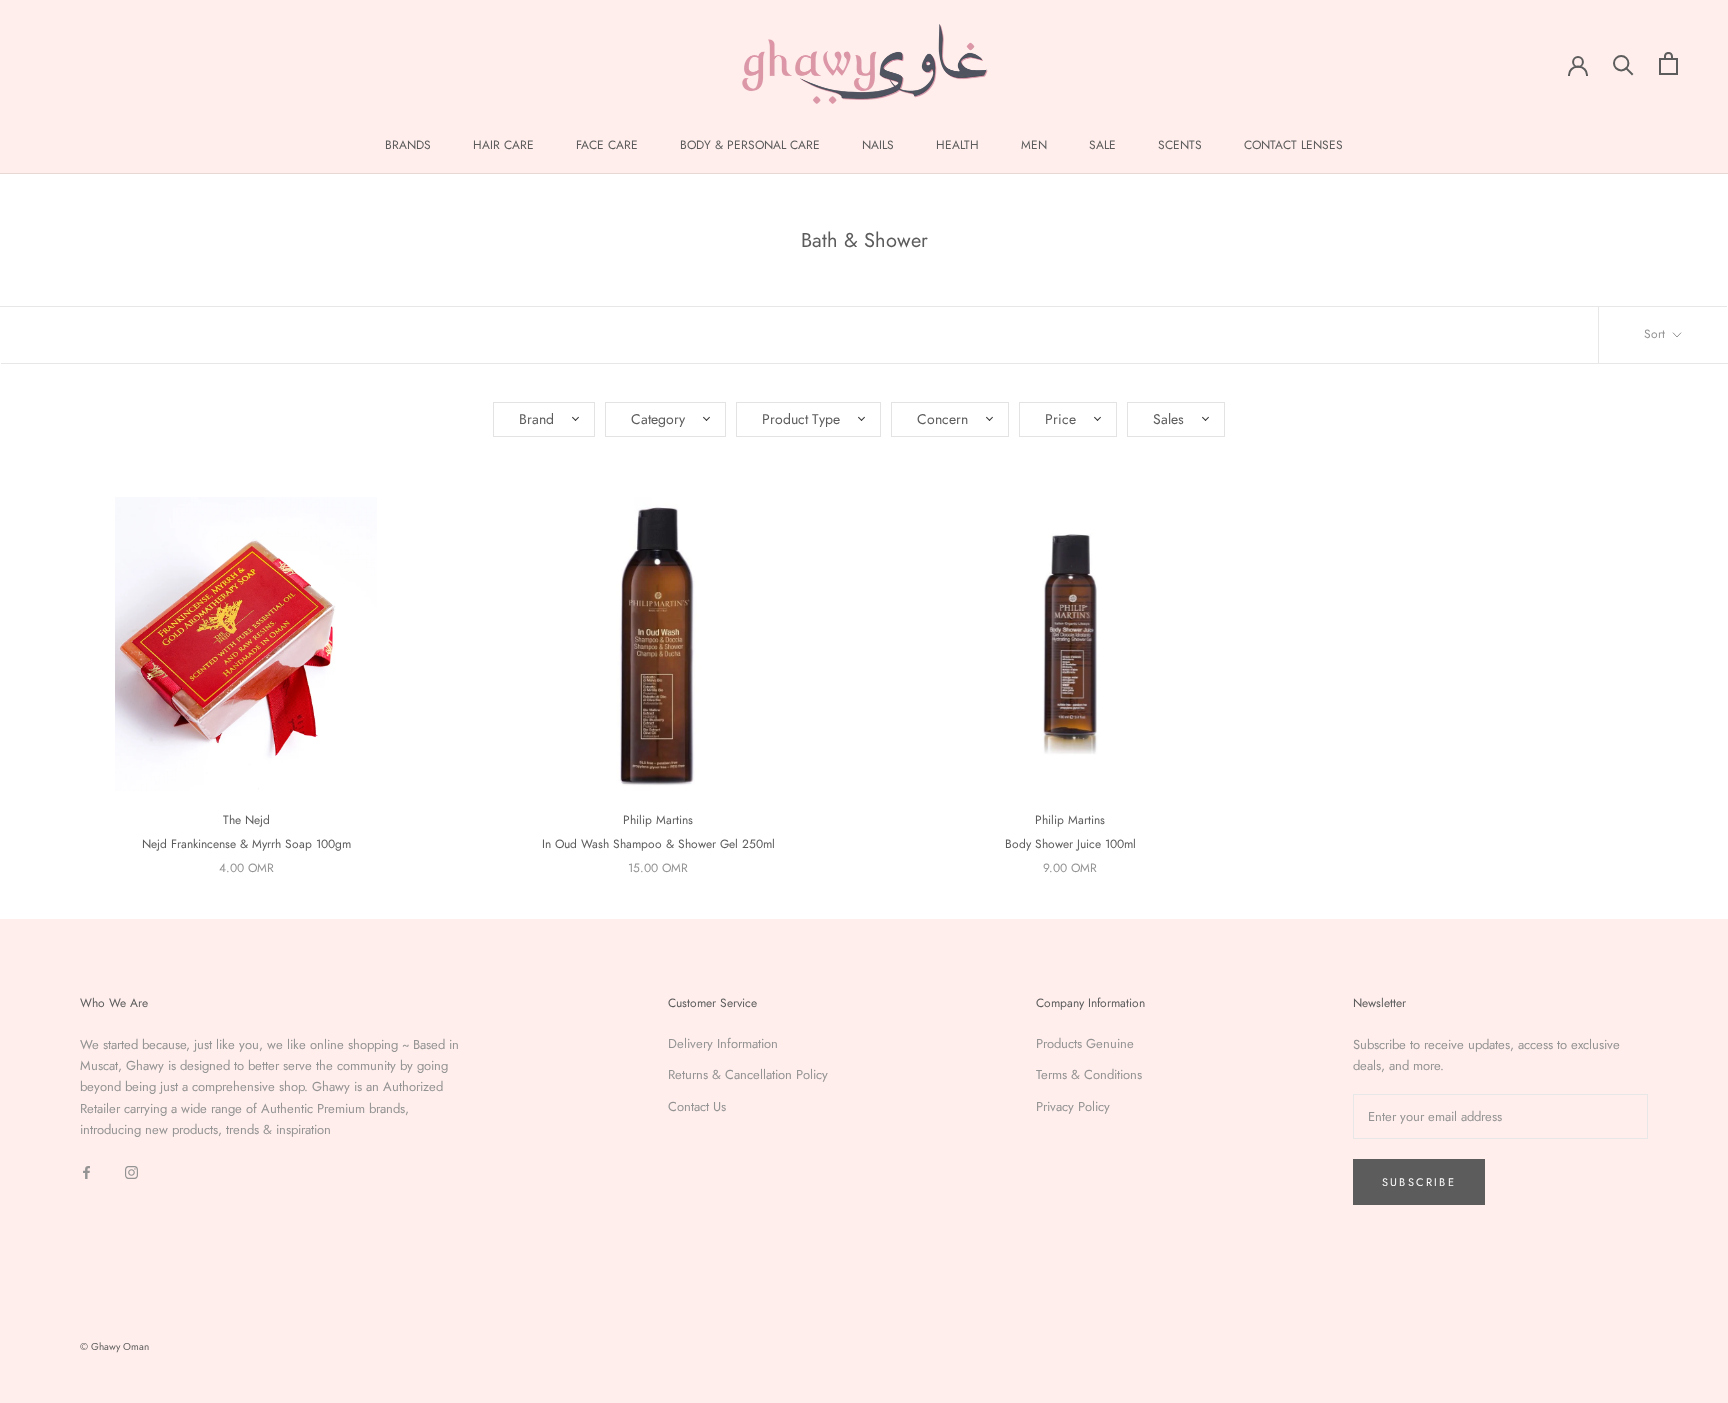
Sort (1656, 334)
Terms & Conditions (1089, 1074)
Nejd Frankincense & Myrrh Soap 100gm (246, 844)
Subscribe (1419, 1182)
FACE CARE (607, 145)
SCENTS (1180, 145)
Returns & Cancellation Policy (748, 1074)
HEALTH (957, 145)
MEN (1034, 145)
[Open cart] (1668, 63)
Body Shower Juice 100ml (1070, 844)
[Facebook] (86, 1171)
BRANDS (408, 145)
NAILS (878, 145)
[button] (544, 419)
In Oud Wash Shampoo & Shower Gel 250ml (658, 844)
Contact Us (697, 1106)
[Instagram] (131, 1171)
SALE (1102, 145)
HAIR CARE (503, 145)
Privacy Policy (1073, 1106)
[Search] (1623, 63)
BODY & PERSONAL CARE (750, 145)
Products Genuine (1085, 1043)
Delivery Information (723, 1043)
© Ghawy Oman (114, 1346)
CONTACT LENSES (1293, 145)
